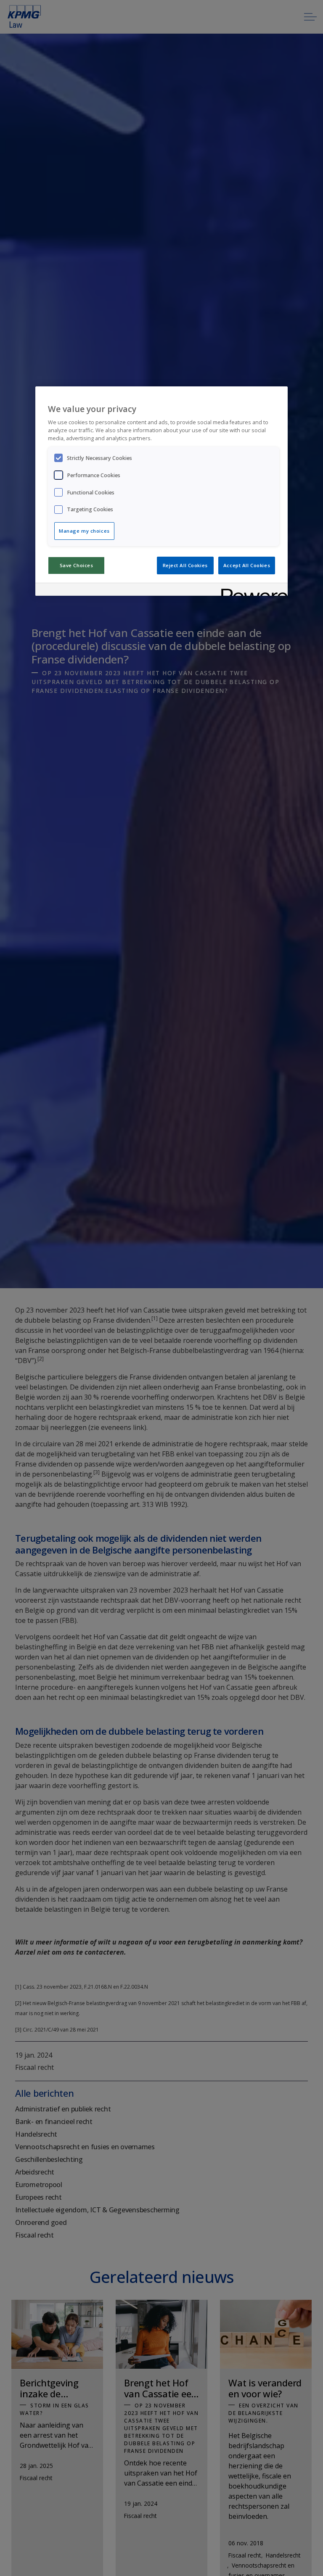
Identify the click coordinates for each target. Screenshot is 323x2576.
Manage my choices (84, 531)
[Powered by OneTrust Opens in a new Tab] (252, 590)
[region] (161, 491)
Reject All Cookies (185, 565)
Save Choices (77, 565)
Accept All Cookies (247, 565)
